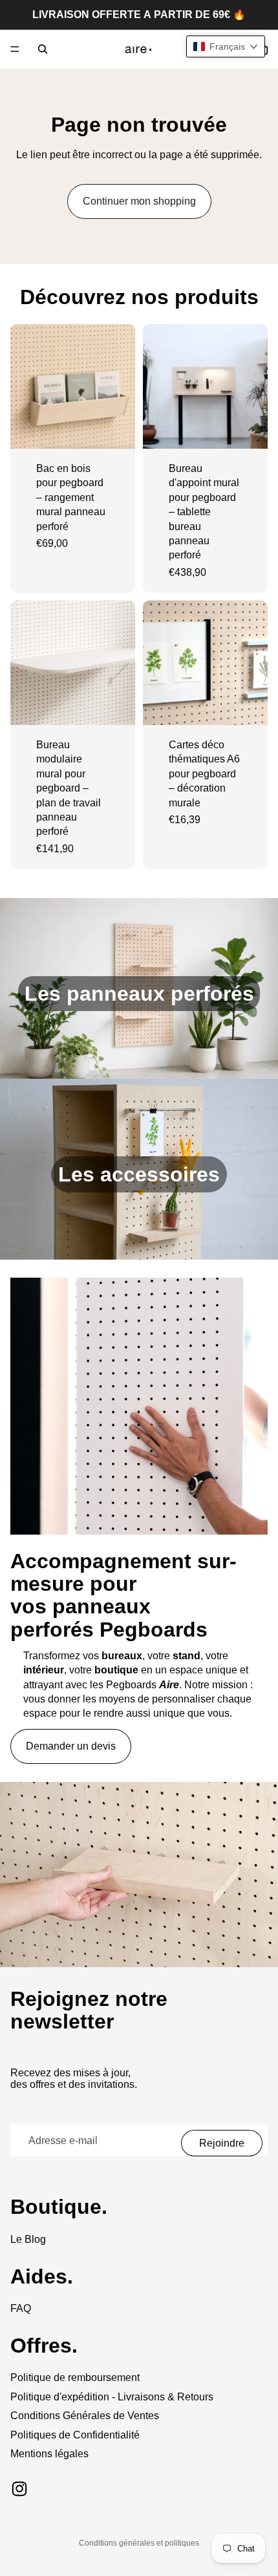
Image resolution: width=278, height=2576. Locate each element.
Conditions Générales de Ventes (85, 2416)
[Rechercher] (43, 49)
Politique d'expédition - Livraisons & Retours (112, 2397)
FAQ (21, 2308)
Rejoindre (222, 2143)
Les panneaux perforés (139, 994)
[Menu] (15, 49)
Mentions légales (49, 2454)
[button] (226, 46)
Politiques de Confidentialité (75, 2435)
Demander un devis (71, 1746)
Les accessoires (139, 1174)
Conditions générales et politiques (139, 2543)
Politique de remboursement (75, 2377)
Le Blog (28, 2239)
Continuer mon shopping (139, 201)
